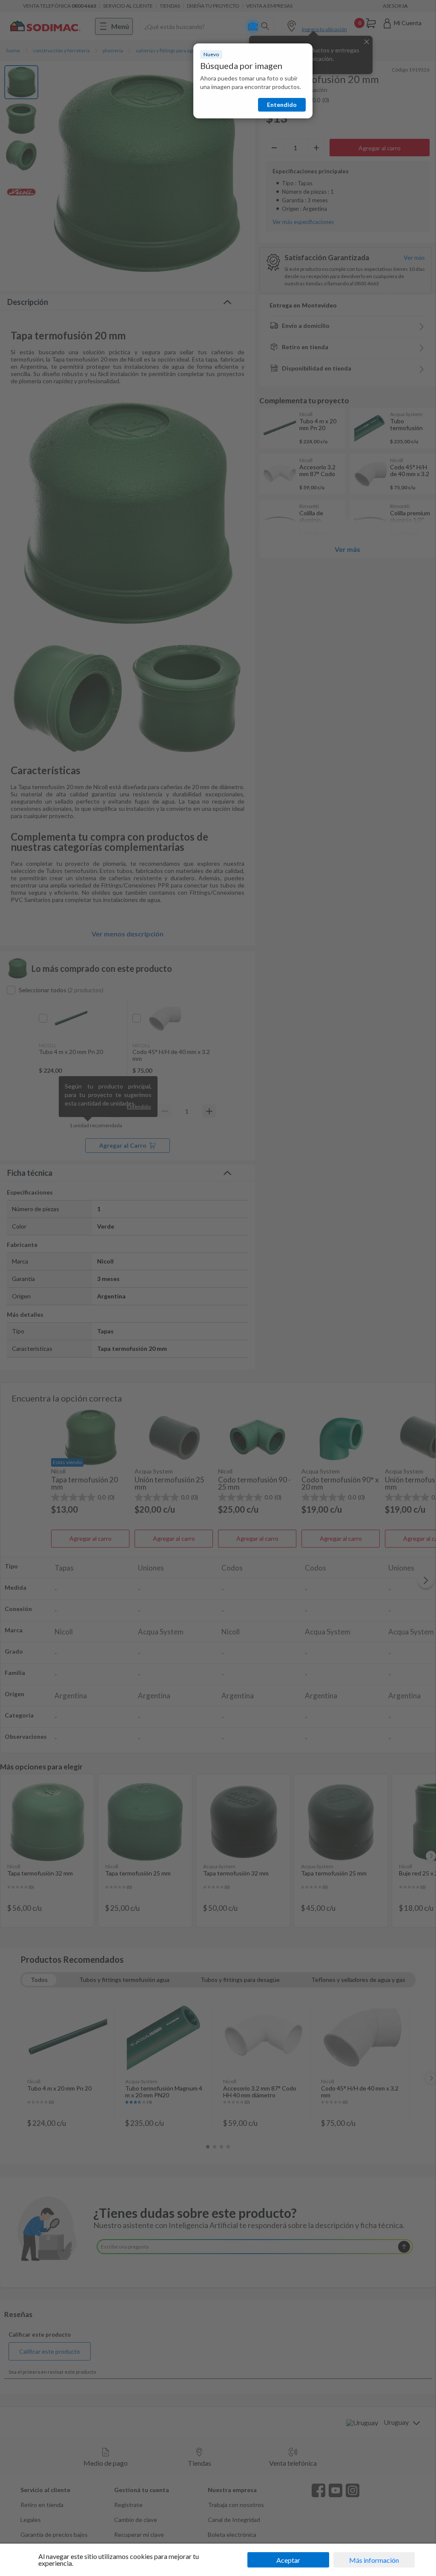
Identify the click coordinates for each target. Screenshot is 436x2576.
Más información (374, 2560)
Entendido (282, 105)
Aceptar (288, 2560)
